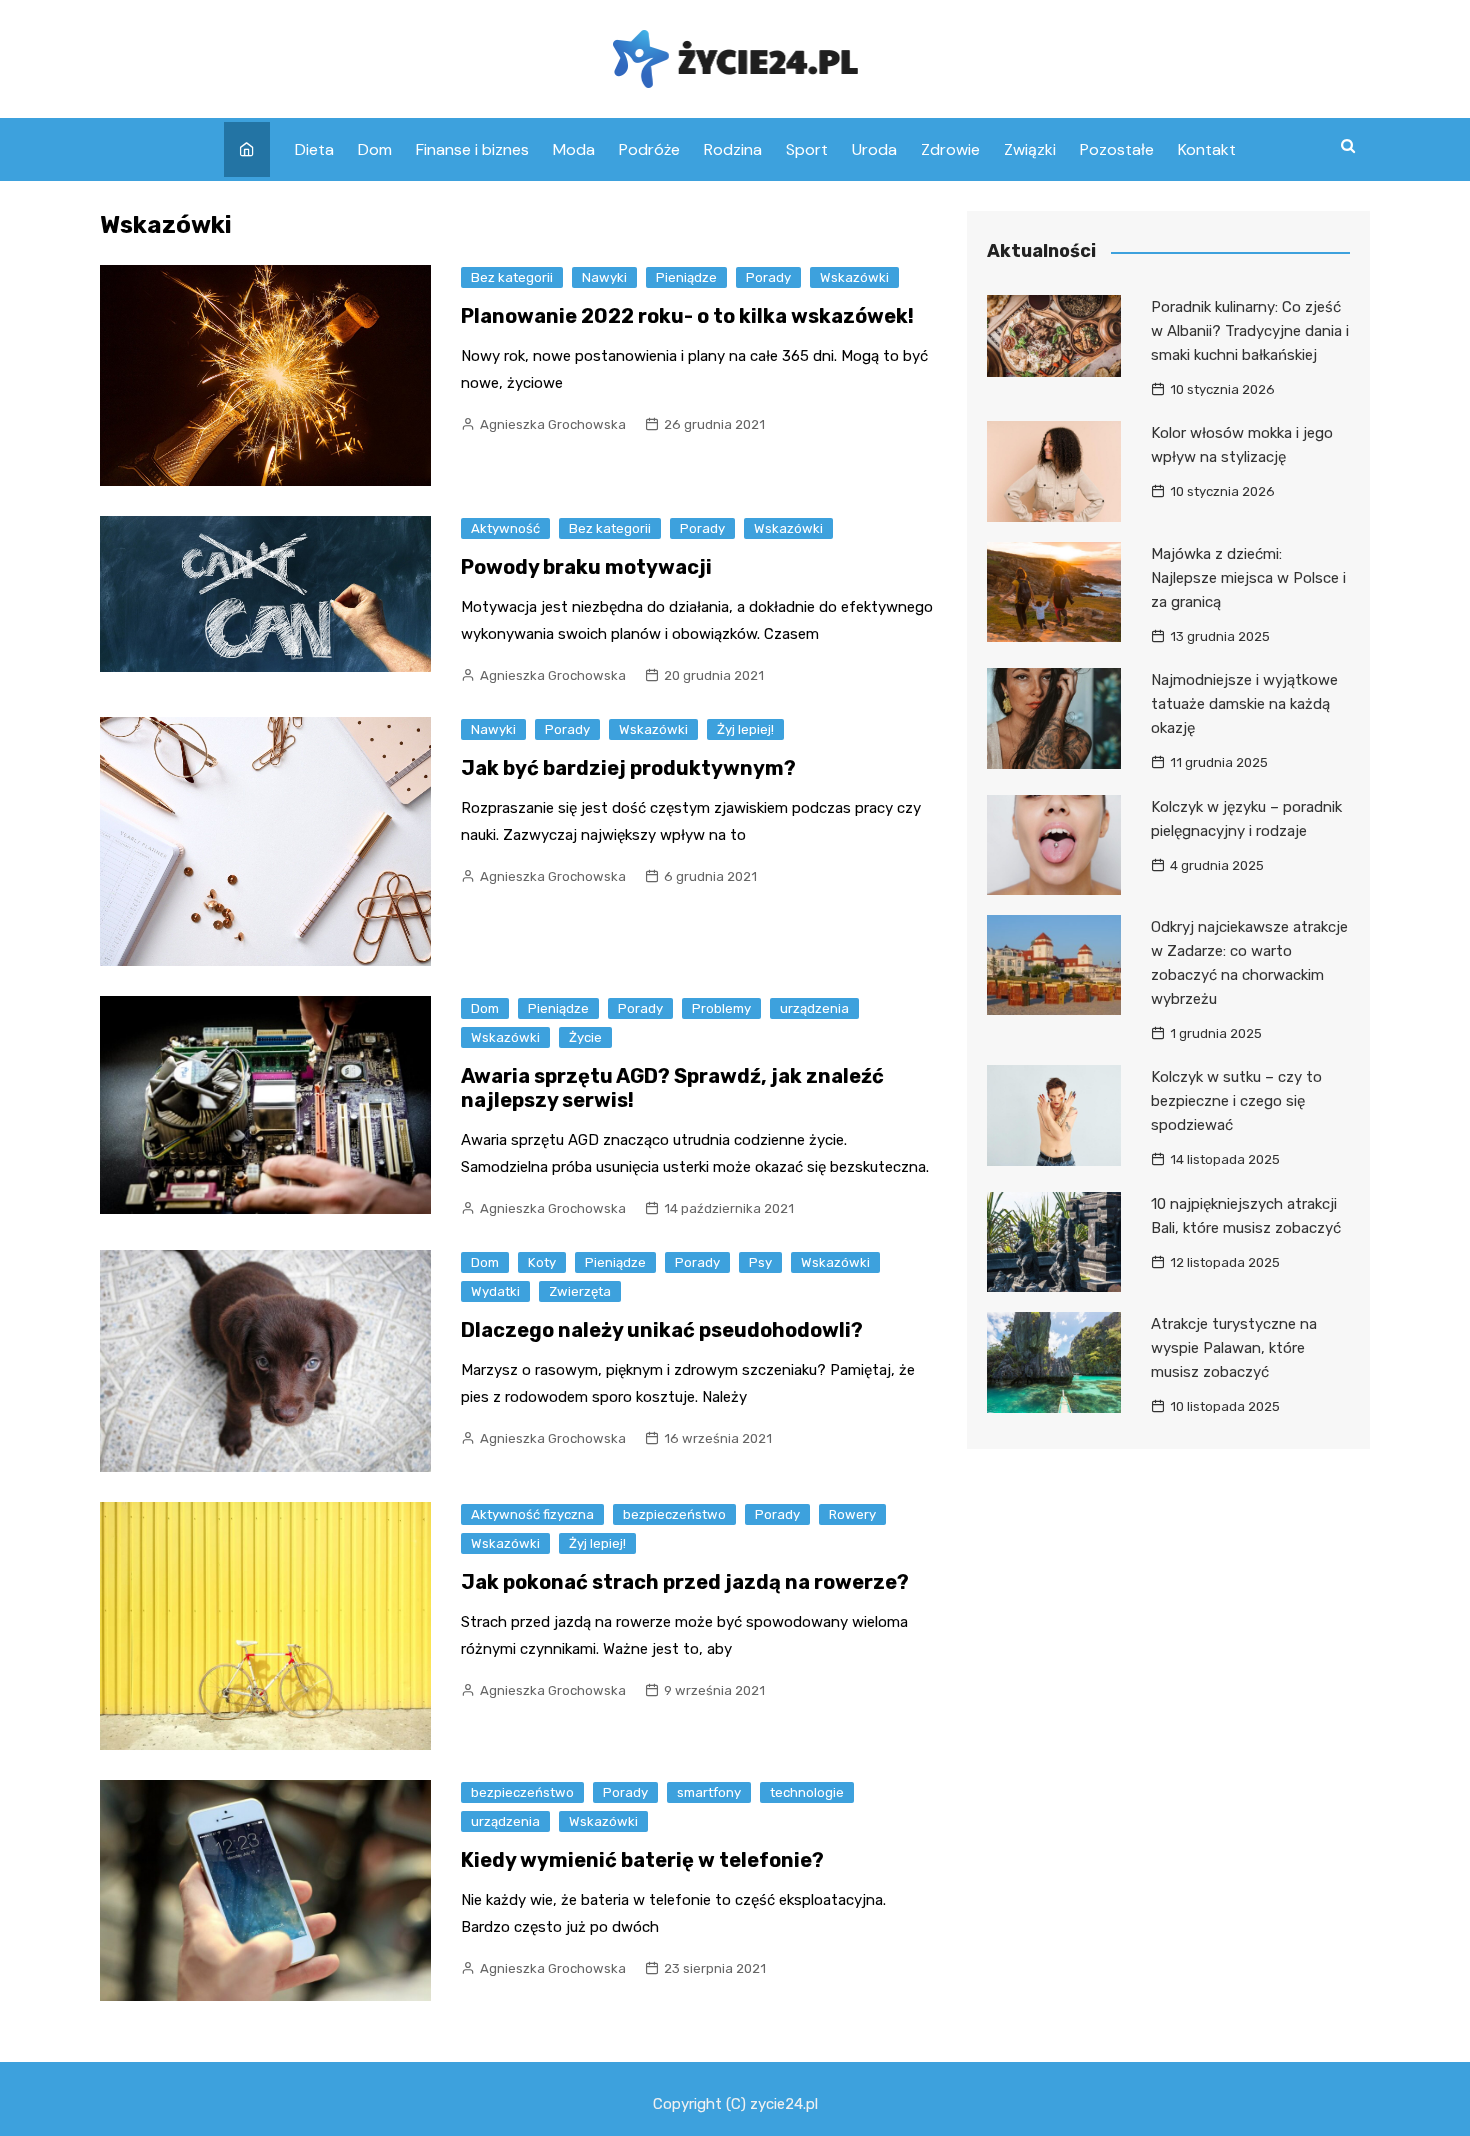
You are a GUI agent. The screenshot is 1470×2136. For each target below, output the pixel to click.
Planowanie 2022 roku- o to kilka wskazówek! (687, 316)
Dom (375, 149)
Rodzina (733, 149)
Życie (585, 1037)
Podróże (649, 149)
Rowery (852, 1514)
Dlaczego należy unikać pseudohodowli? (662, 1330)
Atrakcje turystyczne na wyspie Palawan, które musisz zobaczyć (1234, 1348)
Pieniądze (686, 277)
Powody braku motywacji (586, 567)
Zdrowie (950, 149)
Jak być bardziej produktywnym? (628, 768)
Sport (807, 149)
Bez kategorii (512, 277)
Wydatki (495, 1291)
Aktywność (505, 528)
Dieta (314, 149)
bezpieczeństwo (674, 1514)
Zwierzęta (580, 1291)
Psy (760, 1262)
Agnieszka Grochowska (553, 424)
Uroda (874, 149)
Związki (1030, 149)
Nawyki (604, 277)
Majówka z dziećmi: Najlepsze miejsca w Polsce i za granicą (1248, 578)
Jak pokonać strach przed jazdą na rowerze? (685, 1582)
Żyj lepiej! (745, 729)
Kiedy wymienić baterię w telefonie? (642, 1860)
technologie (807, 1792)
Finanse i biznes (472, 149)
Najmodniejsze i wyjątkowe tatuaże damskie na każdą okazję (1244, 704)
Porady (768, 277)
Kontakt (1207, 149)
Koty (542, 1262)
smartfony (709, 1792)
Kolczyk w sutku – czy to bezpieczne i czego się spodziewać (1236, 1101)
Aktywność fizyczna (532, 1514)
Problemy (721, 1008)
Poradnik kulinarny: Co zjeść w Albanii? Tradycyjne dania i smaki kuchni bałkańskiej (1250, 331)
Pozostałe (1117, 149)
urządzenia (814, 1008)
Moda (574, 149)
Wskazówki (854, 277)
